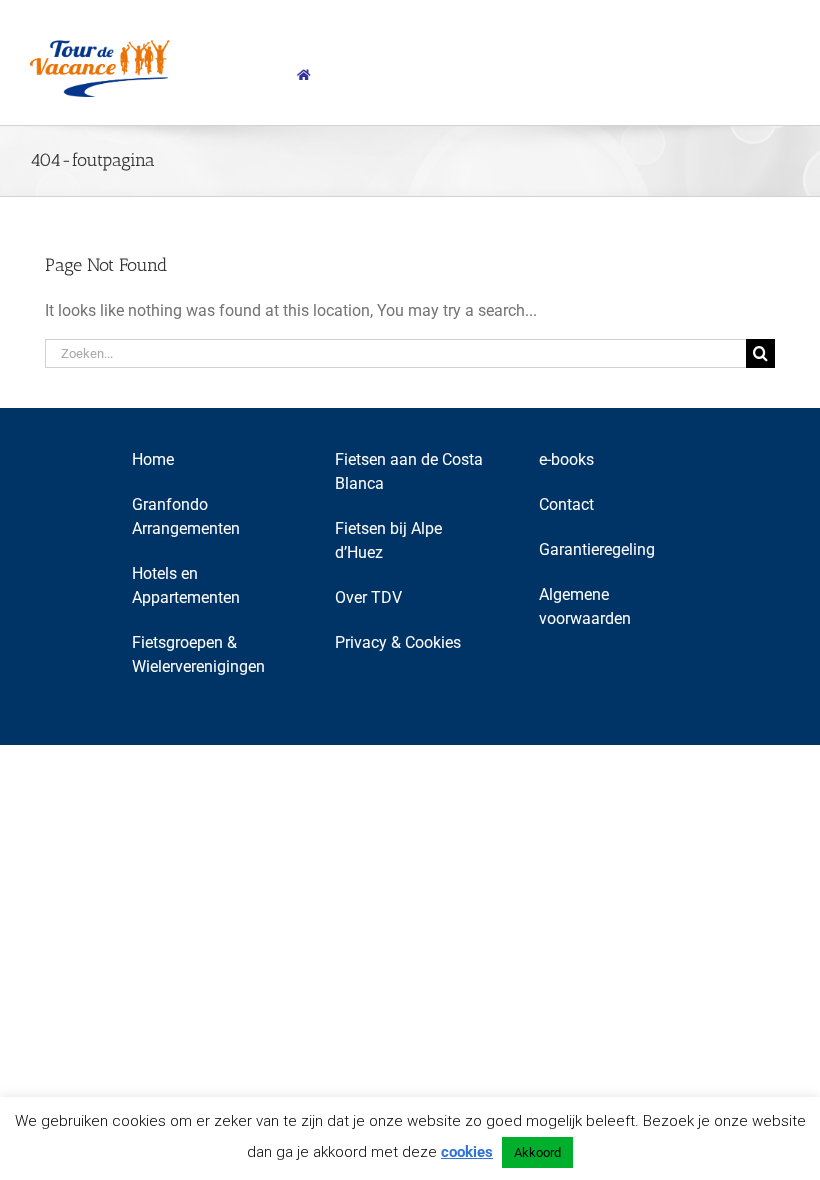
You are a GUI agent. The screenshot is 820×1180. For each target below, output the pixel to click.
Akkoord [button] (537, 1152)
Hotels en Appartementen (186, 585)
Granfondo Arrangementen (186, 516)
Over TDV (368, 597)
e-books (566, 459)
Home (153, 459)
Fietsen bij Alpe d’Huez (388, 540)
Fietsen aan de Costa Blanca (409, 471)
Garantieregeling (597, 549)
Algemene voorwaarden (585, 606)
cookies (467, 1152)
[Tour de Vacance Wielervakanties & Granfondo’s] (304, 75)
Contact (566, 504)
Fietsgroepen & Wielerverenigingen (198, 654)
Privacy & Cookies (398, 642)
